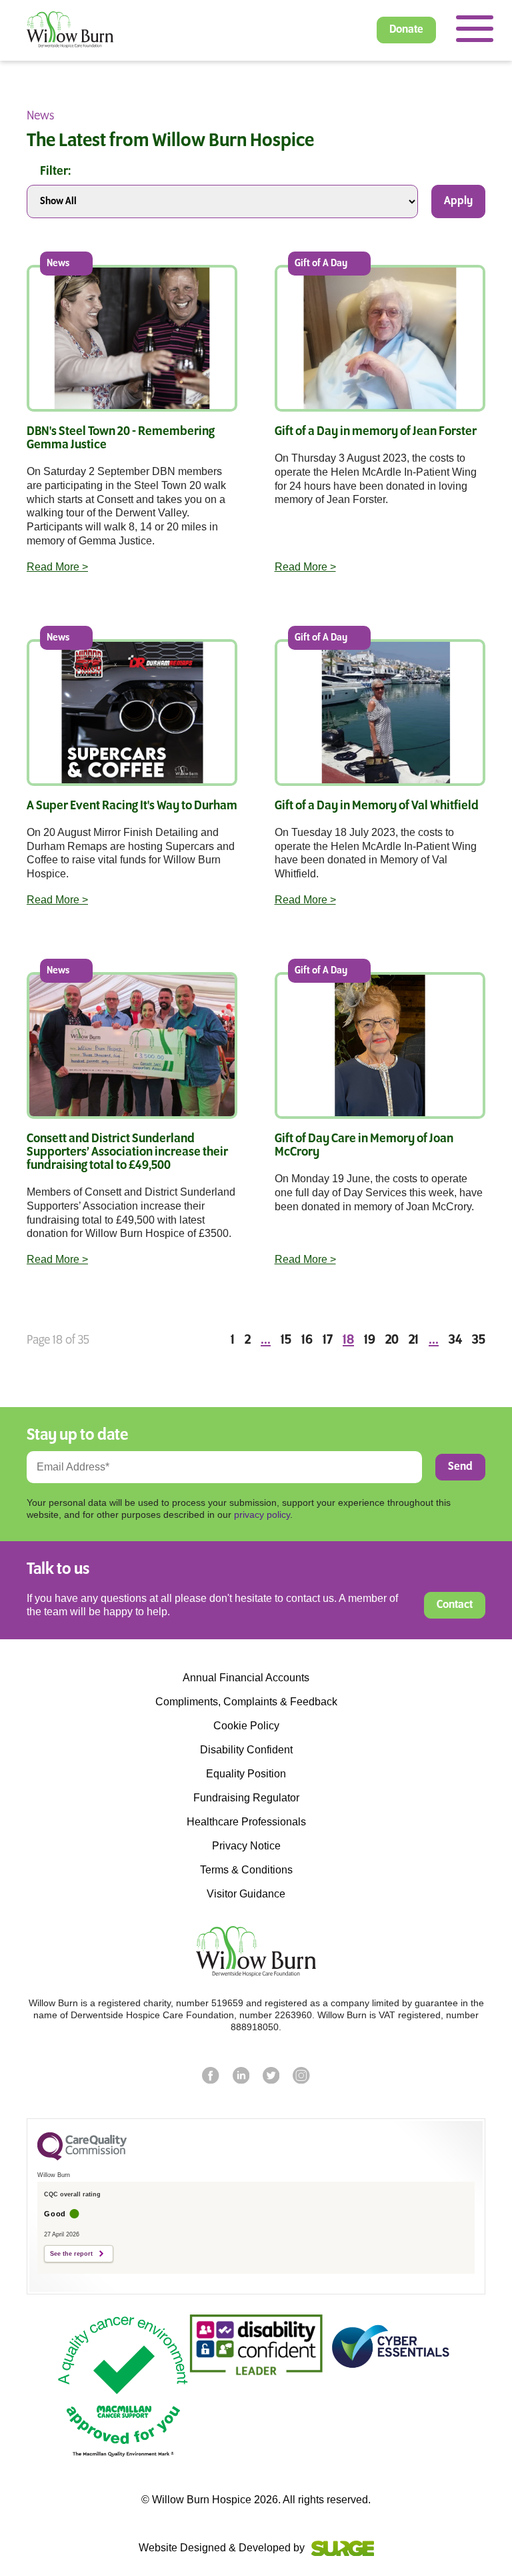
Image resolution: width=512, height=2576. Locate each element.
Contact (455, 1605)
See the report (71, 2254)
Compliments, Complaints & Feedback (246, 1702)
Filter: (55, 171)
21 (414, 1340)
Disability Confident (246, 1750)
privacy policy (262, 1515)
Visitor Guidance (246, 1894)
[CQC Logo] (82, 2157)
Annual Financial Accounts (246, 1678)
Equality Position (246, 1774)
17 (328, 1340)
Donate (406, 30)
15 (286, 1340)
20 (392, 1340)
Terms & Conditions (246, 1870)
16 (307, 1340)
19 (370, 1340)
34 (455, 1340)
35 (479, 1340)
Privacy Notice (246, 1846)
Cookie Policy (246, 1726)
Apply (458, 201)
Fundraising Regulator (246, 1798)
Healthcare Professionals (246, 1822)
